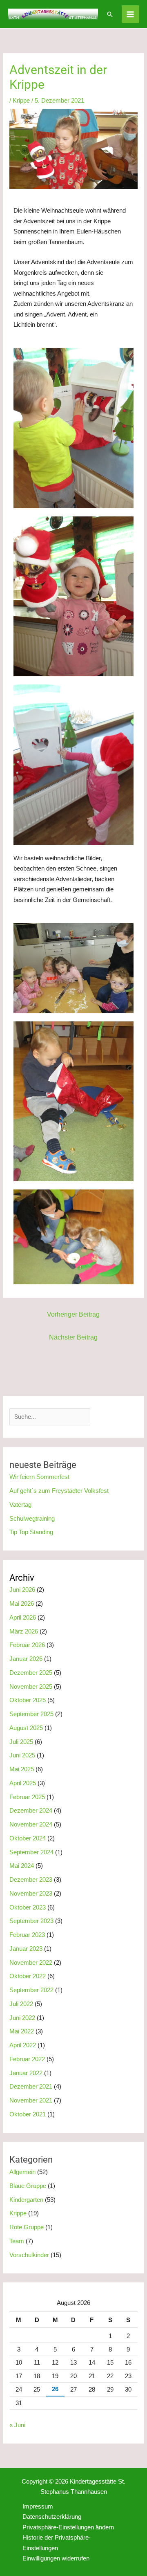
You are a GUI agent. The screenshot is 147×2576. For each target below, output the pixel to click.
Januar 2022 (26, 2073)
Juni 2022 (22, 2018)
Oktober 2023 (28, 1907)
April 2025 (23, 1783)
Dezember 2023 (31, 1879)
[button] (110, 14)
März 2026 (24, 1631)
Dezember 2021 (31, 2086)
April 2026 (23, 1617)
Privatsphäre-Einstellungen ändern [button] (68, 2527)
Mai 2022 (22, 2031)
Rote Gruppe (27, 2227)
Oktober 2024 (28, 1838)
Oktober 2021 (28, 2114)
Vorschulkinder (29, 2255)
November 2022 (31, 1962)
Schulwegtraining (32, 1518)
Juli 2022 (21, 2004)
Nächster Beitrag (73, 1337)
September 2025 (31, 1714)
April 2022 (23, 2045)
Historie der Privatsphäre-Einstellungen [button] (57, 2543)
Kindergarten (26, 2200)
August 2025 (26, 1728)
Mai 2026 (22, 1603)
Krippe (21, 100)
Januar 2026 (26, 1659)
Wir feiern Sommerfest (39, 1477)
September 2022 (31, 1990)
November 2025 (31, 1686)
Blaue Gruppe (28, 2186)
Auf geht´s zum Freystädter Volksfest (59, 1491)
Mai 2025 (22, 1769)
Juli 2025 (21, 1742)
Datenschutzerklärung (52, 2517)
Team (17, 2241)
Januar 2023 (26, 1949)
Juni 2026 (22, 1590)
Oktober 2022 (28, 1976)
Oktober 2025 (28, 1700)
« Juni (17, 2425)
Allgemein (22, 2172)
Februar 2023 (27, 1935)
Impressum (38, 2506)
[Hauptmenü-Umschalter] (130, 14)
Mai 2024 (22, 1866)
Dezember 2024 (31, 1810)
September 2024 (31, 1852)
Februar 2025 (27, 1797)
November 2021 (31, 2100)
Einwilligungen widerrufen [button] (56, 2558)
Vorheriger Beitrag (73, 1314)
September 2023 (31, 1921)
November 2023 (31, 1893)
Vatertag (20, 1505)
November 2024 (31, 1824)
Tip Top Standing (31, 1532)
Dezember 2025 (31, 1673)
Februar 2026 (27, 1645)
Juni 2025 (22, 1755)
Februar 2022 (27, 2059)
